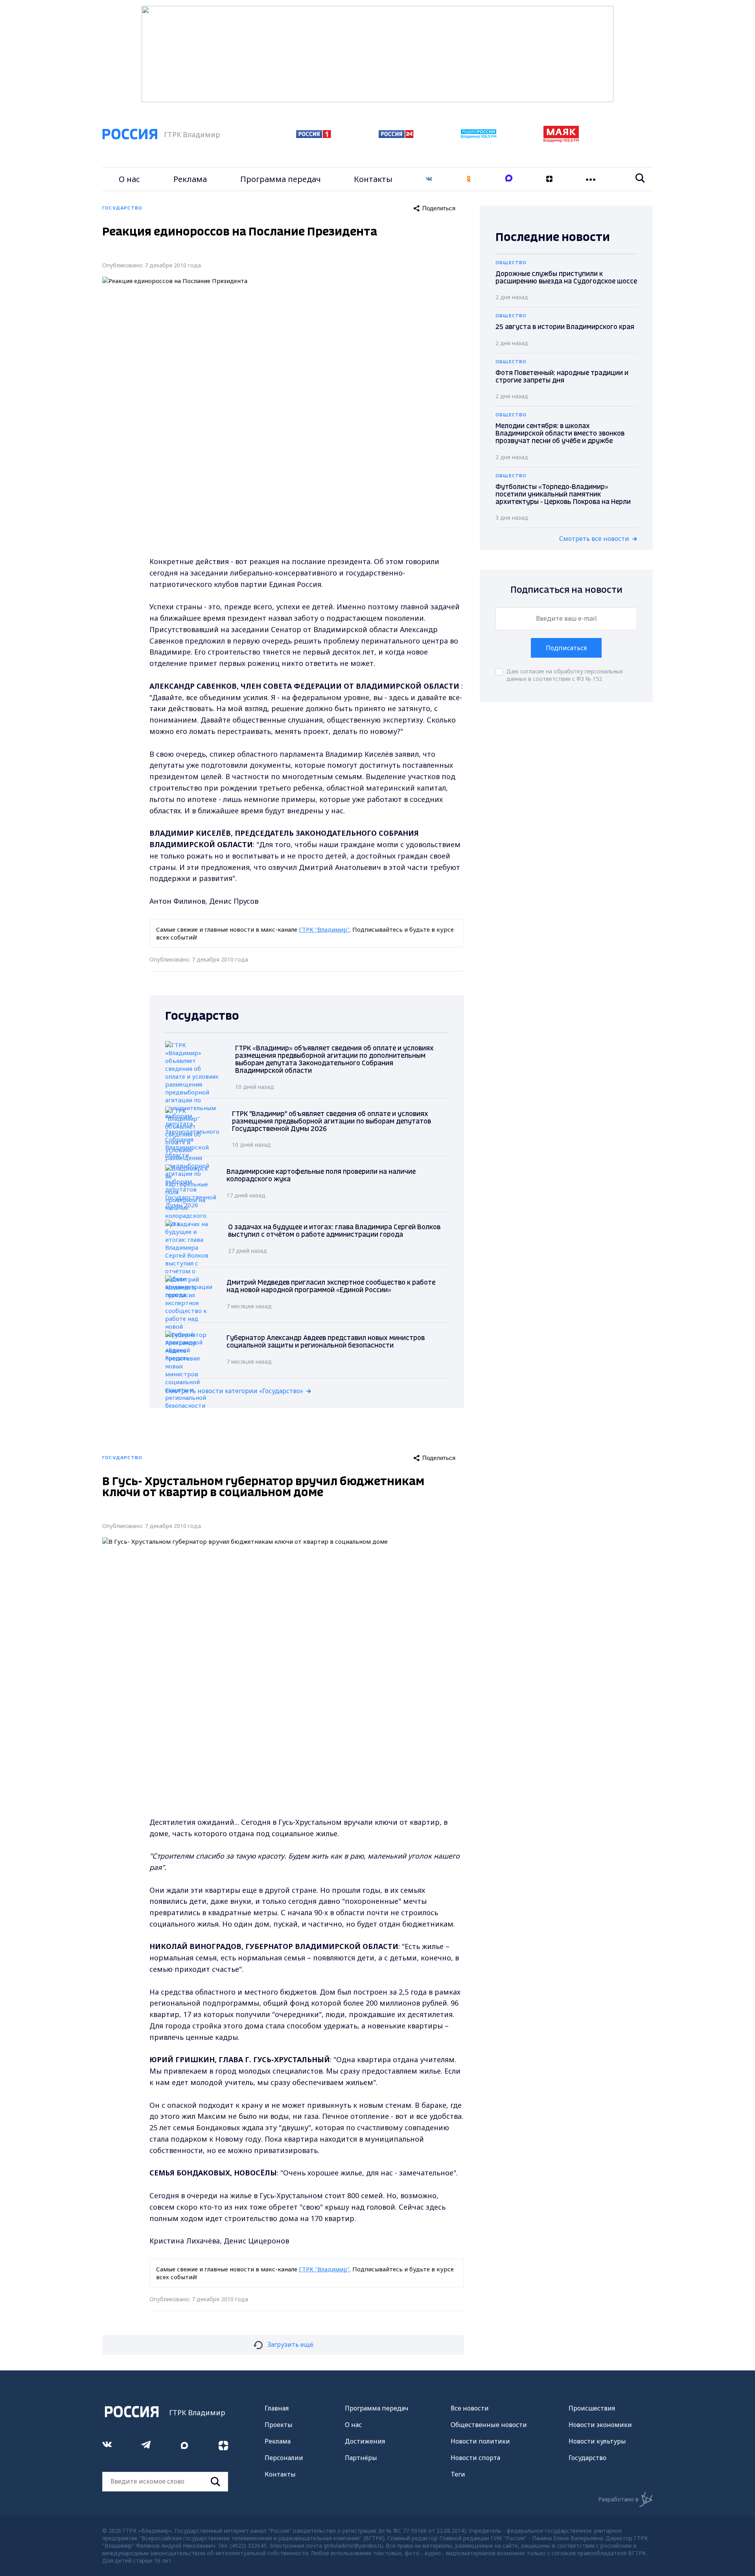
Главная (277, 2408)
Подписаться (566, 648)
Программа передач (281, 179)
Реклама (190, 179)
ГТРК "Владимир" (324, 929)
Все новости (470, 2408)
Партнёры (361, 2458)
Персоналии (284, 2458)
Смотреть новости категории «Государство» (234, 1391)
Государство (587, 2458)
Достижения (365, 2441)
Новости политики (480, 2441)
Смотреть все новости (594, 539)
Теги (458, 2474)
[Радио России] (479, 136)
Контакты (373, 179)
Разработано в (618, 2499)
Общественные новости (489, 2425)
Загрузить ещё (290, 2344)
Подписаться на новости (566, 590)
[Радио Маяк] (561, 140)
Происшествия (592, 2408)
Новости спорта (475, 2458)
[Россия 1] (314, 136)
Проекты (279, 2425)
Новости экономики (600, 2425)
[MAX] (509, 179)
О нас (129, 179)
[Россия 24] (396, 136)
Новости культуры (597, 2441)
